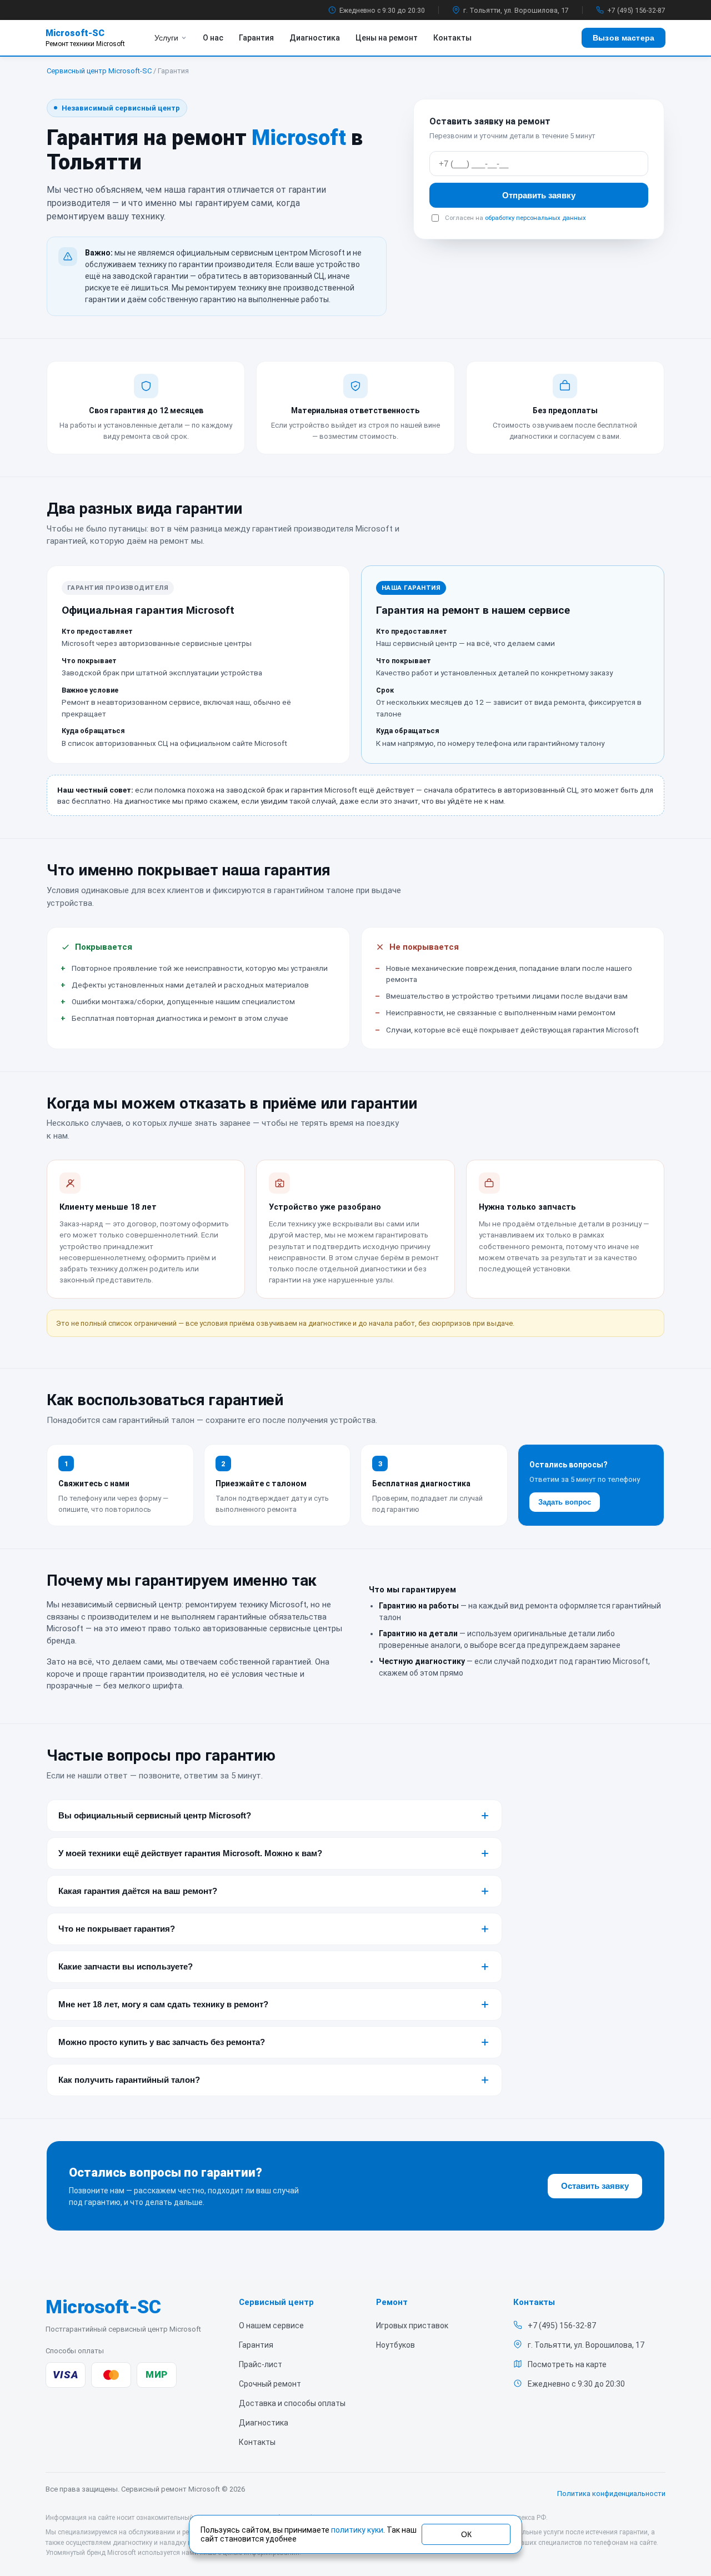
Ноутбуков (395, 2345)
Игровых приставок (412, 2326)
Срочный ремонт (270, 2384)
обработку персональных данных (535, 218)
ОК (466, 2534)
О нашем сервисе (271, 2326)
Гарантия (256, 38)
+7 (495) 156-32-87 (636, 10)
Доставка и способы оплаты (292, 2403)
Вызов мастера (624, 38)
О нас (213, 38)
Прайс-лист (261, 2364)
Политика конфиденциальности (611, 2494)
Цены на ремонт (387, 38)
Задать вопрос (565, 1502)
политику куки (357, 2530)
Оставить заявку (595, 2186)
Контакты (452, 38)
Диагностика (315, 38)
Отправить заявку (539, 195)
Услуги (166, 38)
